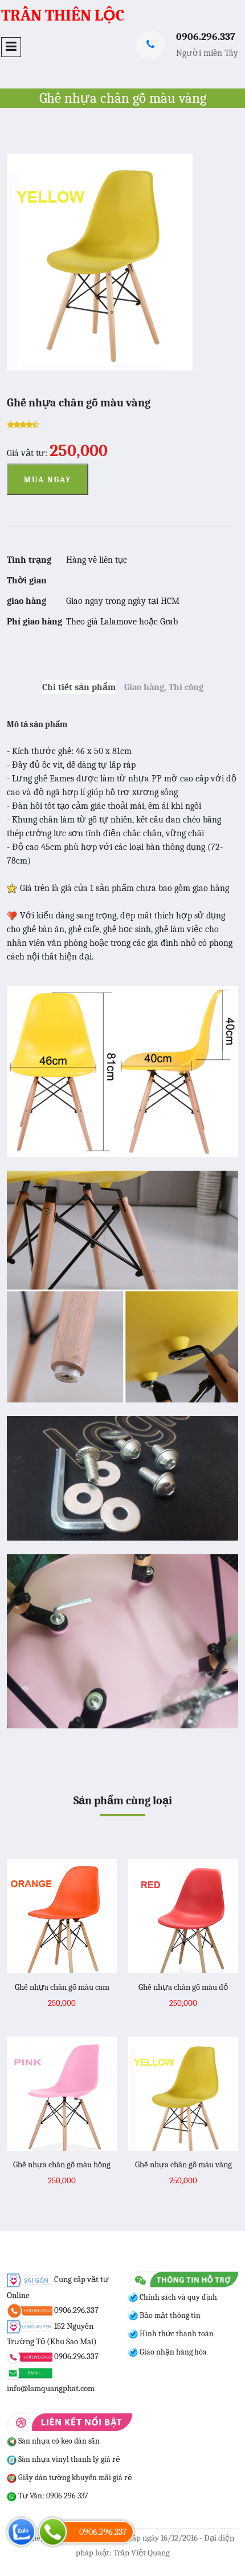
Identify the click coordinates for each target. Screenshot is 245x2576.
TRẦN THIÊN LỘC (63, 15)
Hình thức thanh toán (176, 2334)
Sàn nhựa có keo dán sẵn (58, 2441)
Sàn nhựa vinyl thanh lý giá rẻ (68, 2459)
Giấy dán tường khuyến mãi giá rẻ (74, 2478)
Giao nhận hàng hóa (172, 2352)
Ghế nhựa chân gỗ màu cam (62, 1987)
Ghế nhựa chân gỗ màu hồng (62, 2164)
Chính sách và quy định (177, 2297)
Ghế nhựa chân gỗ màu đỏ (183, 1987)
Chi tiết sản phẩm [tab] (79, 687)
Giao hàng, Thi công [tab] (164, 687)
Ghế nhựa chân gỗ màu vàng (183, 2164)
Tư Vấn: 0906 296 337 (52, 2496)
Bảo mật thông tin (169, 2315)
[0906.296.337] (53, 2532)
